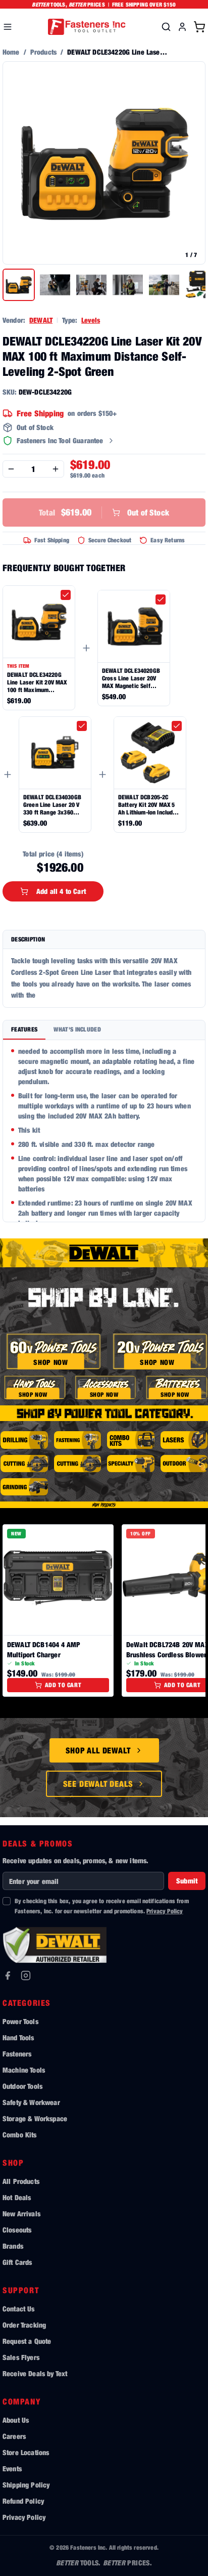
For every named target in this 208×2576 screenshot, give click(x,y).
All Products (21, 2181)
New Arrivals (21, 2214)
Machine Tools (24, 2070)
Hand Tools (18, 2037)
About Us (16, 2420)
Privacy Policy (165, 1911)
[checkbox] (66, 595)
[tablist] (104, 1030)
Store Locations (26, 2452)
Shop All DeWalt (98, 1750)
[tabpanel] (104, 1131)
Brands (13, 2246)
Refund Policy (23, 2501)
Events (12, 2468)
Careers (14, 2436)
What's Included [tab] (77, 1029)
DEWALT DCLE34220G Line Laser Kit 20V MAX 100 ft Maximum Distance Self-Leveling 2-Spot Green (37, 682)
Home (11, 52)
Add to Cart (63, 1685)
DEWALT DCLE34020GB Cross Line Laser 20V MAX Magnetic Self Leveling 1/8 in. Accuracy (131, 678)
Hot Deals (17, 2197)
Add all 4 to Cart (61, 891)
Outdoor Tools (22, 2086)
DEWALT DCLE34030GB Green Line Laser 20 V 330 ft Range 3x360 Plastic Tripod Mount (52, 805)
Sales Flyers (21, 2357)
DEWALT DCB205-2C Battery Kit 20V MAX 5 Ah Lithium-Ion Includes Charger (149, 805)
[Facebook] (8, 1976)
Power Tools (20, 2021)
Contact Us (19, 2309)
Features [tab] (24, 1029)
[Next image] (192, 163)
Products (43, 52)
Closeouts (17, 2230)
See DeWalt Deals (98, 1784)
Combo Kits (20, 2135)
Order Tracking (24, 2325)
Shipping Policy (26, 2485)
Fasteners (17, 2054)
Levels (91, 320)
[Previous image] (16, 163)
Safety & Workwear (31, 2102)
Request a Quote (27, 2341)
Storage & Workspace (35, 2118)
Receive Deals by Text (35, 2373)
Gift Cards (17, 2262)
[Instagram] (26, 1976)
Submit (187, 1881)
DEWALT (41, 320)
